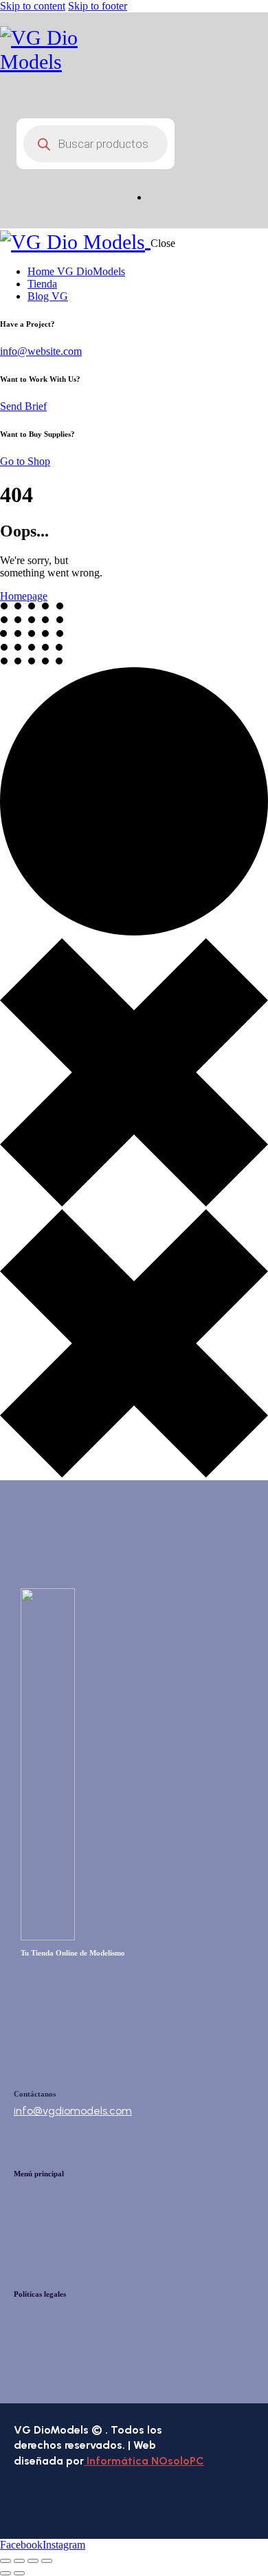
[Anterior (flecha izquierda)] (5, 2573)
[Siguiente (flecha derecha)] (19, 2573)
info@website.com (41, 351)
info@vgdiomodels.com (73, 2111)
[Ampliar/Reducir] (5, 2561)
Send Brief (23, 406)
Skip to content (33, 6)
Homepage (24, 596)
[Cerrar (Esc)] (47, 2561)
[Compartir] (33, 2561)
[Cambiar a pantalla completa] (19, 2561)
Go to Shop (25, 461)
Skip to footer (98, 6)
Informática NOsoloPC (144, 2461)
